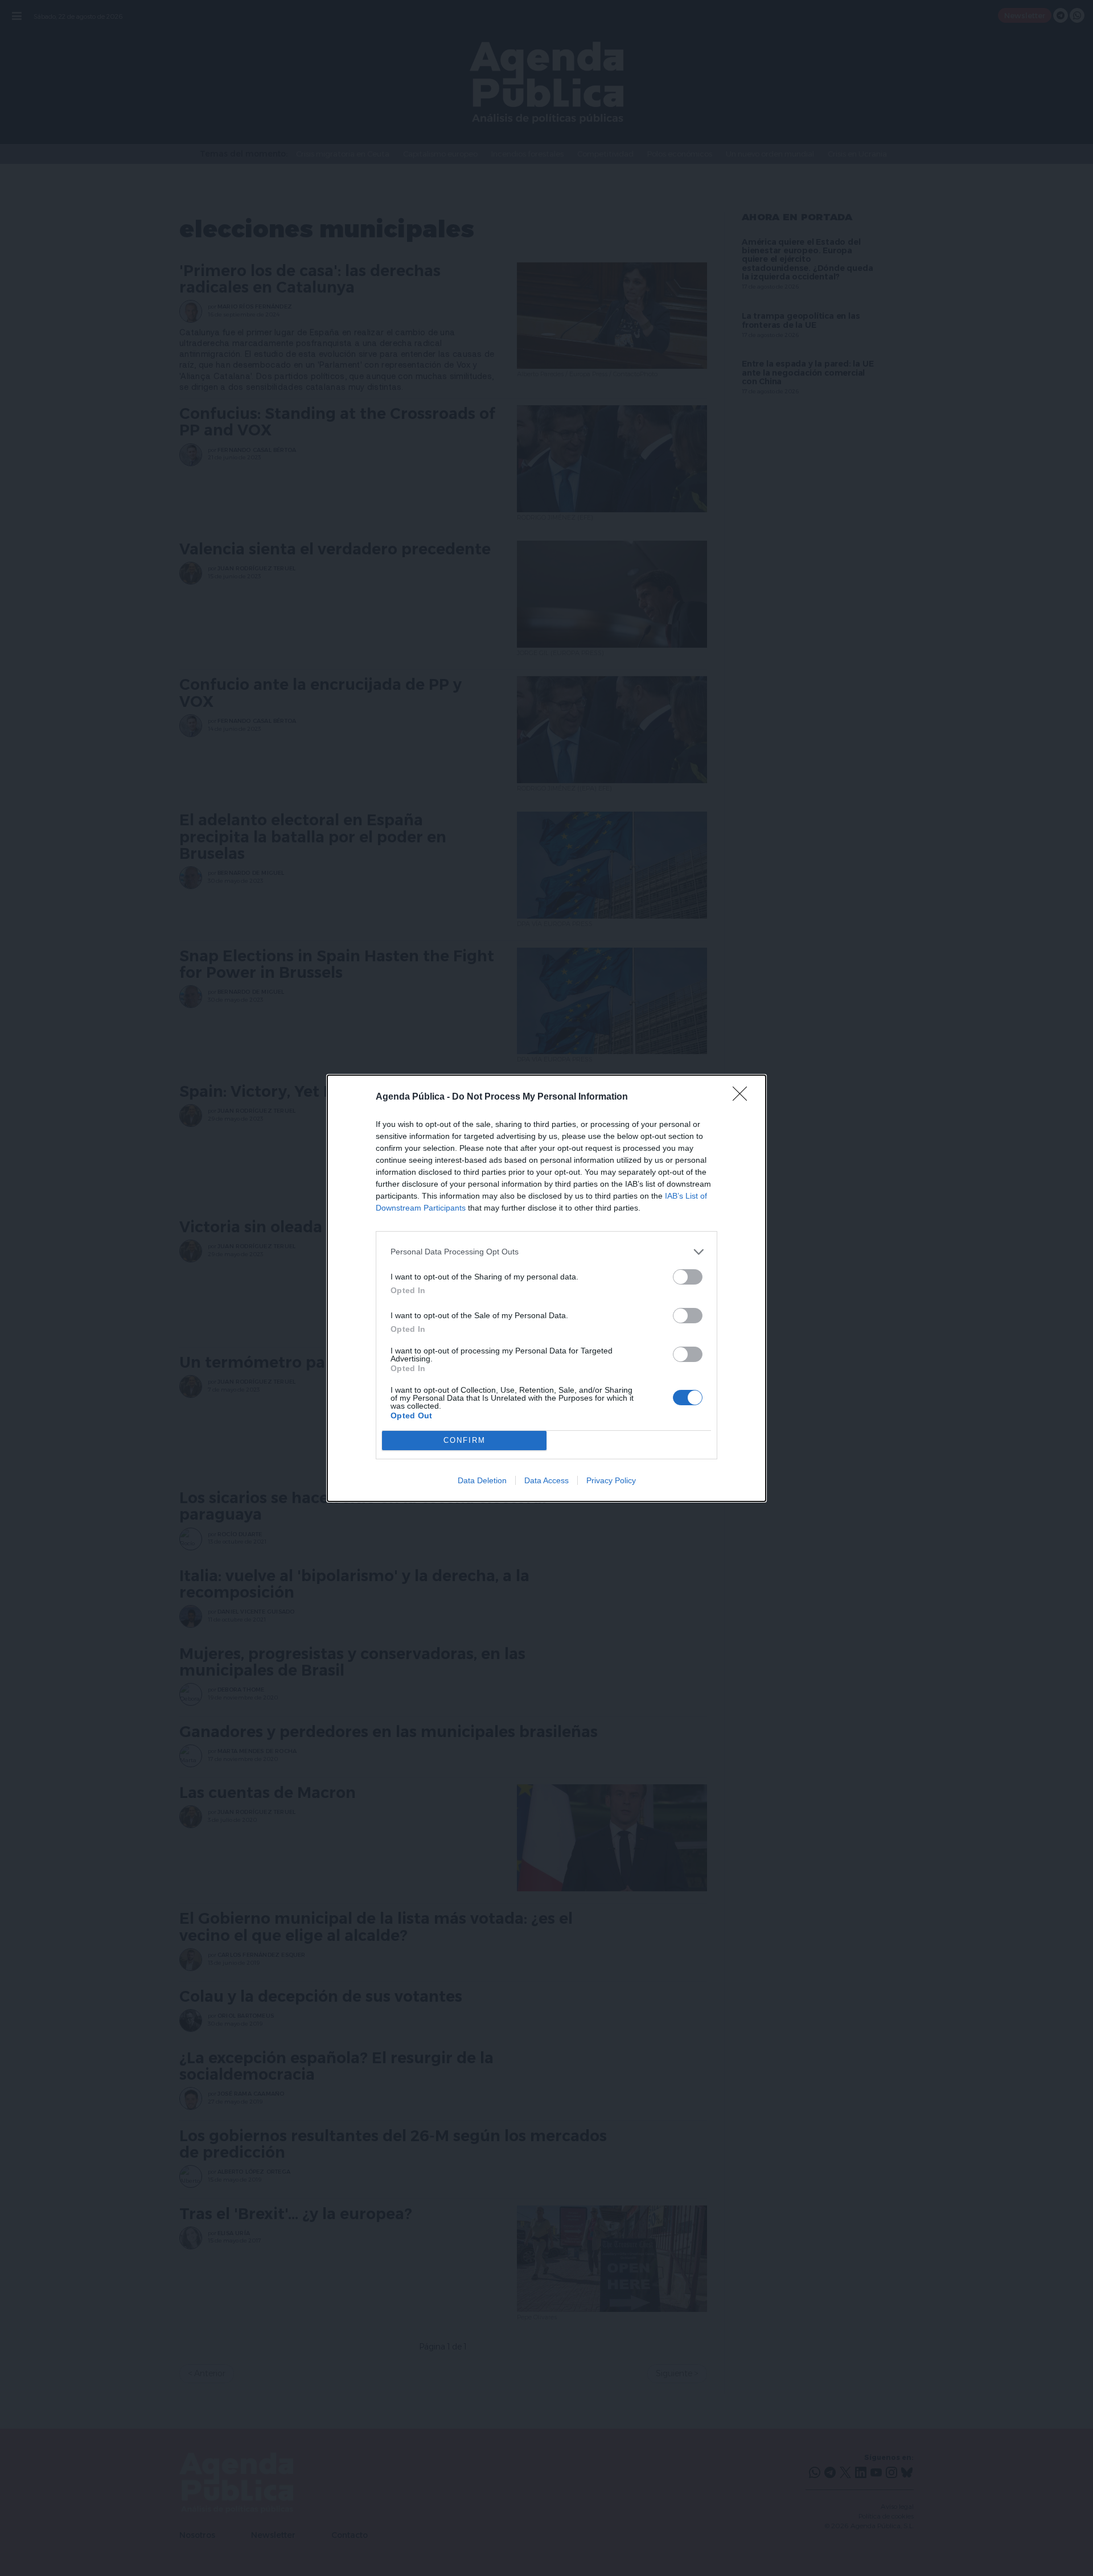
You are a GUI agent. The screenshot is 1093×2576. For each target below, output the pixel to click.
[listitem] (546, 1252)
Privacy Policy (611, 1480)
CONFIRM (465, 1440)
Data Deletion (482, 1480)
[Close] (743, 1097)
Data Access (546, 1480)
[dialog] (546, 1288)
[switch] (688, 1277)
